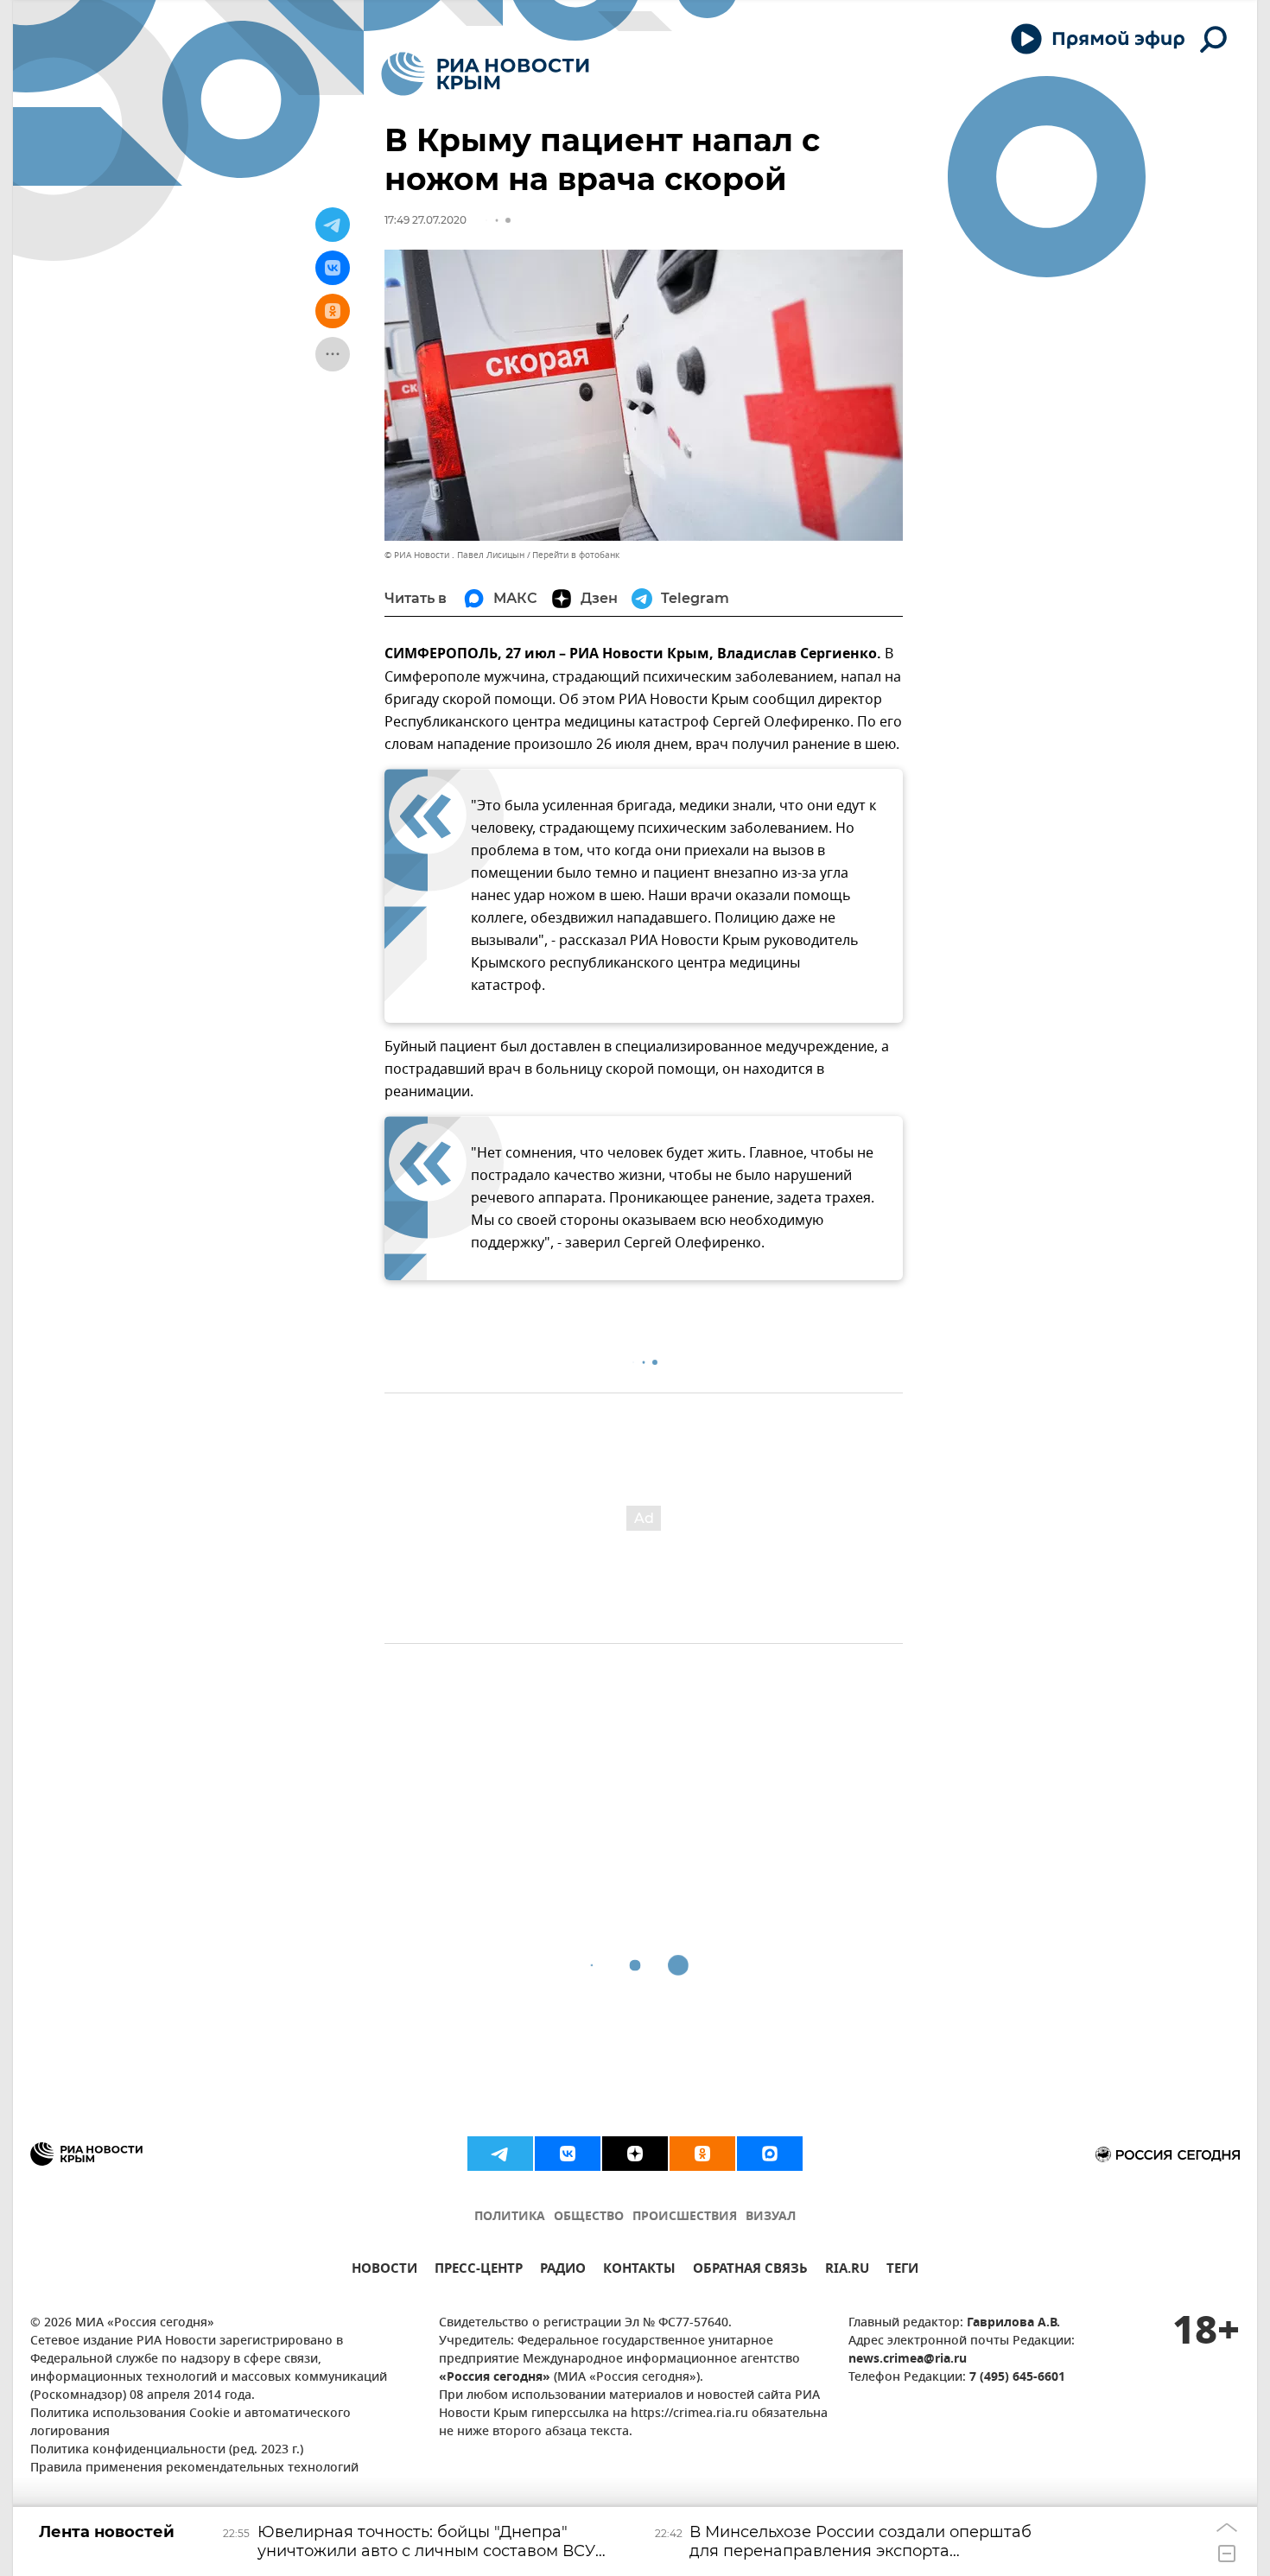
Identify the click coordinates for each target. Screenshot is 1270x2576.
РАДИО (563, 2271)
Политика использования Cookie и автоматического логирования (190, 2423)
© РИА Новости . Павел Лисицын (454, 555)
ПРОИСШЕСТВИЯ (685, 2217)
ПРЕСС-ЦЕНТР (479, 2271)
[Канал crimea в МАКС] (770, 2154)
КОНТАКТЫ (639, 2271)
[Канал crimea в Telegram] (500, 2154)
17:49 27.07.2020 (425, 220)
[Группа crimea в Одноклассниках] (702, 2154)
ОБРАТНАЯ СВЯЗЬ (750, 2271)
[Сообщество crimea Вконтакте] (568, 2154)
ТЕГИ (902, 2271)
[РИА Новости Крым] (485, 74)
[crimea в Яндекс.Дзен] (635, 2154)
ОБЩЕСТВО (589, 2217)
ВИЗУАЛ (771, 2217)
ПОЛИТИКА (510, 2217)
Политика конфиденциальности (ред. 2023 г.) (167, 2450)
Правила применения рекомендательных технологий (194, 2468)
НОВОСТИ (384, 2271)
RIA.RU (847, 2271)
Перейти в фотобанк (576, 555)
